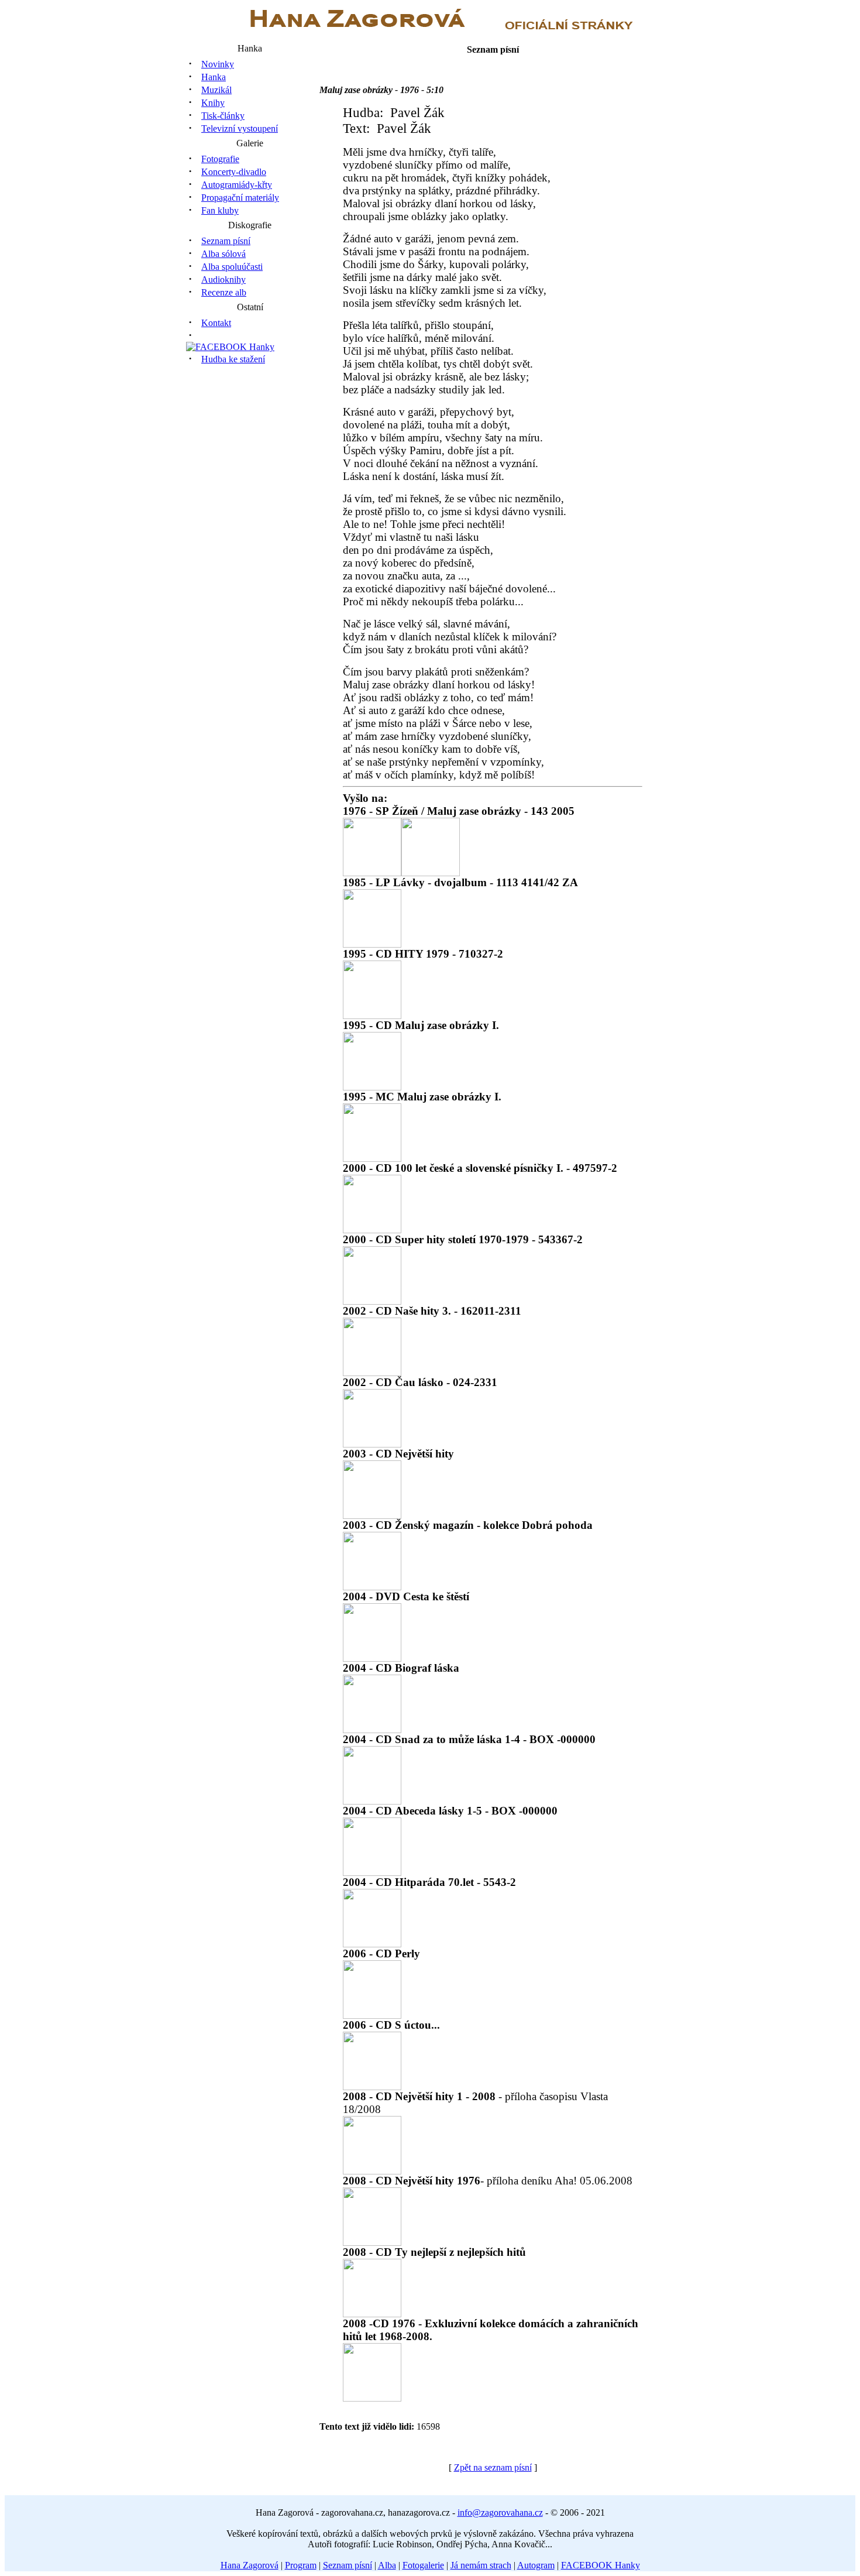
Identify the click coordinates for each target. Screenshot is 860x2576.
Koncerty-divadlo (234, 172)
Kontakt (216, 323)
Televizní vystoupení (240, 128)
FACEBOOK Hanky (601, 2565)
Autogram (536, 2565)
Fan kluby (220, 210)
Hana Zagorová (250, 2565)
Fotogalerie (423, 2565)
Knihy (213, 103)
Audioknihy (223, 279)
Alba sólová (223, 254)
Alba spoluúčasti (232, 267)
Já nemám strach (481, 2565)
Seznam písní (226, 241)
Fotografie (220, 159)
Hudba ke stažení (233, 359)
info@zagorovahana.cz (500, 2512)
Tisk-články (223, 116)
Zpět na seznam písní (493, 2467)
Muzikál (216, 90)
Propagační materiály (240, 198)
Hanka (214, 77)
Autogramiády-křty (237, 185)
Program (301, 2565)
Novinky (218, 64)
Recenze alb (224, 292)
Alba (387, 2565)
